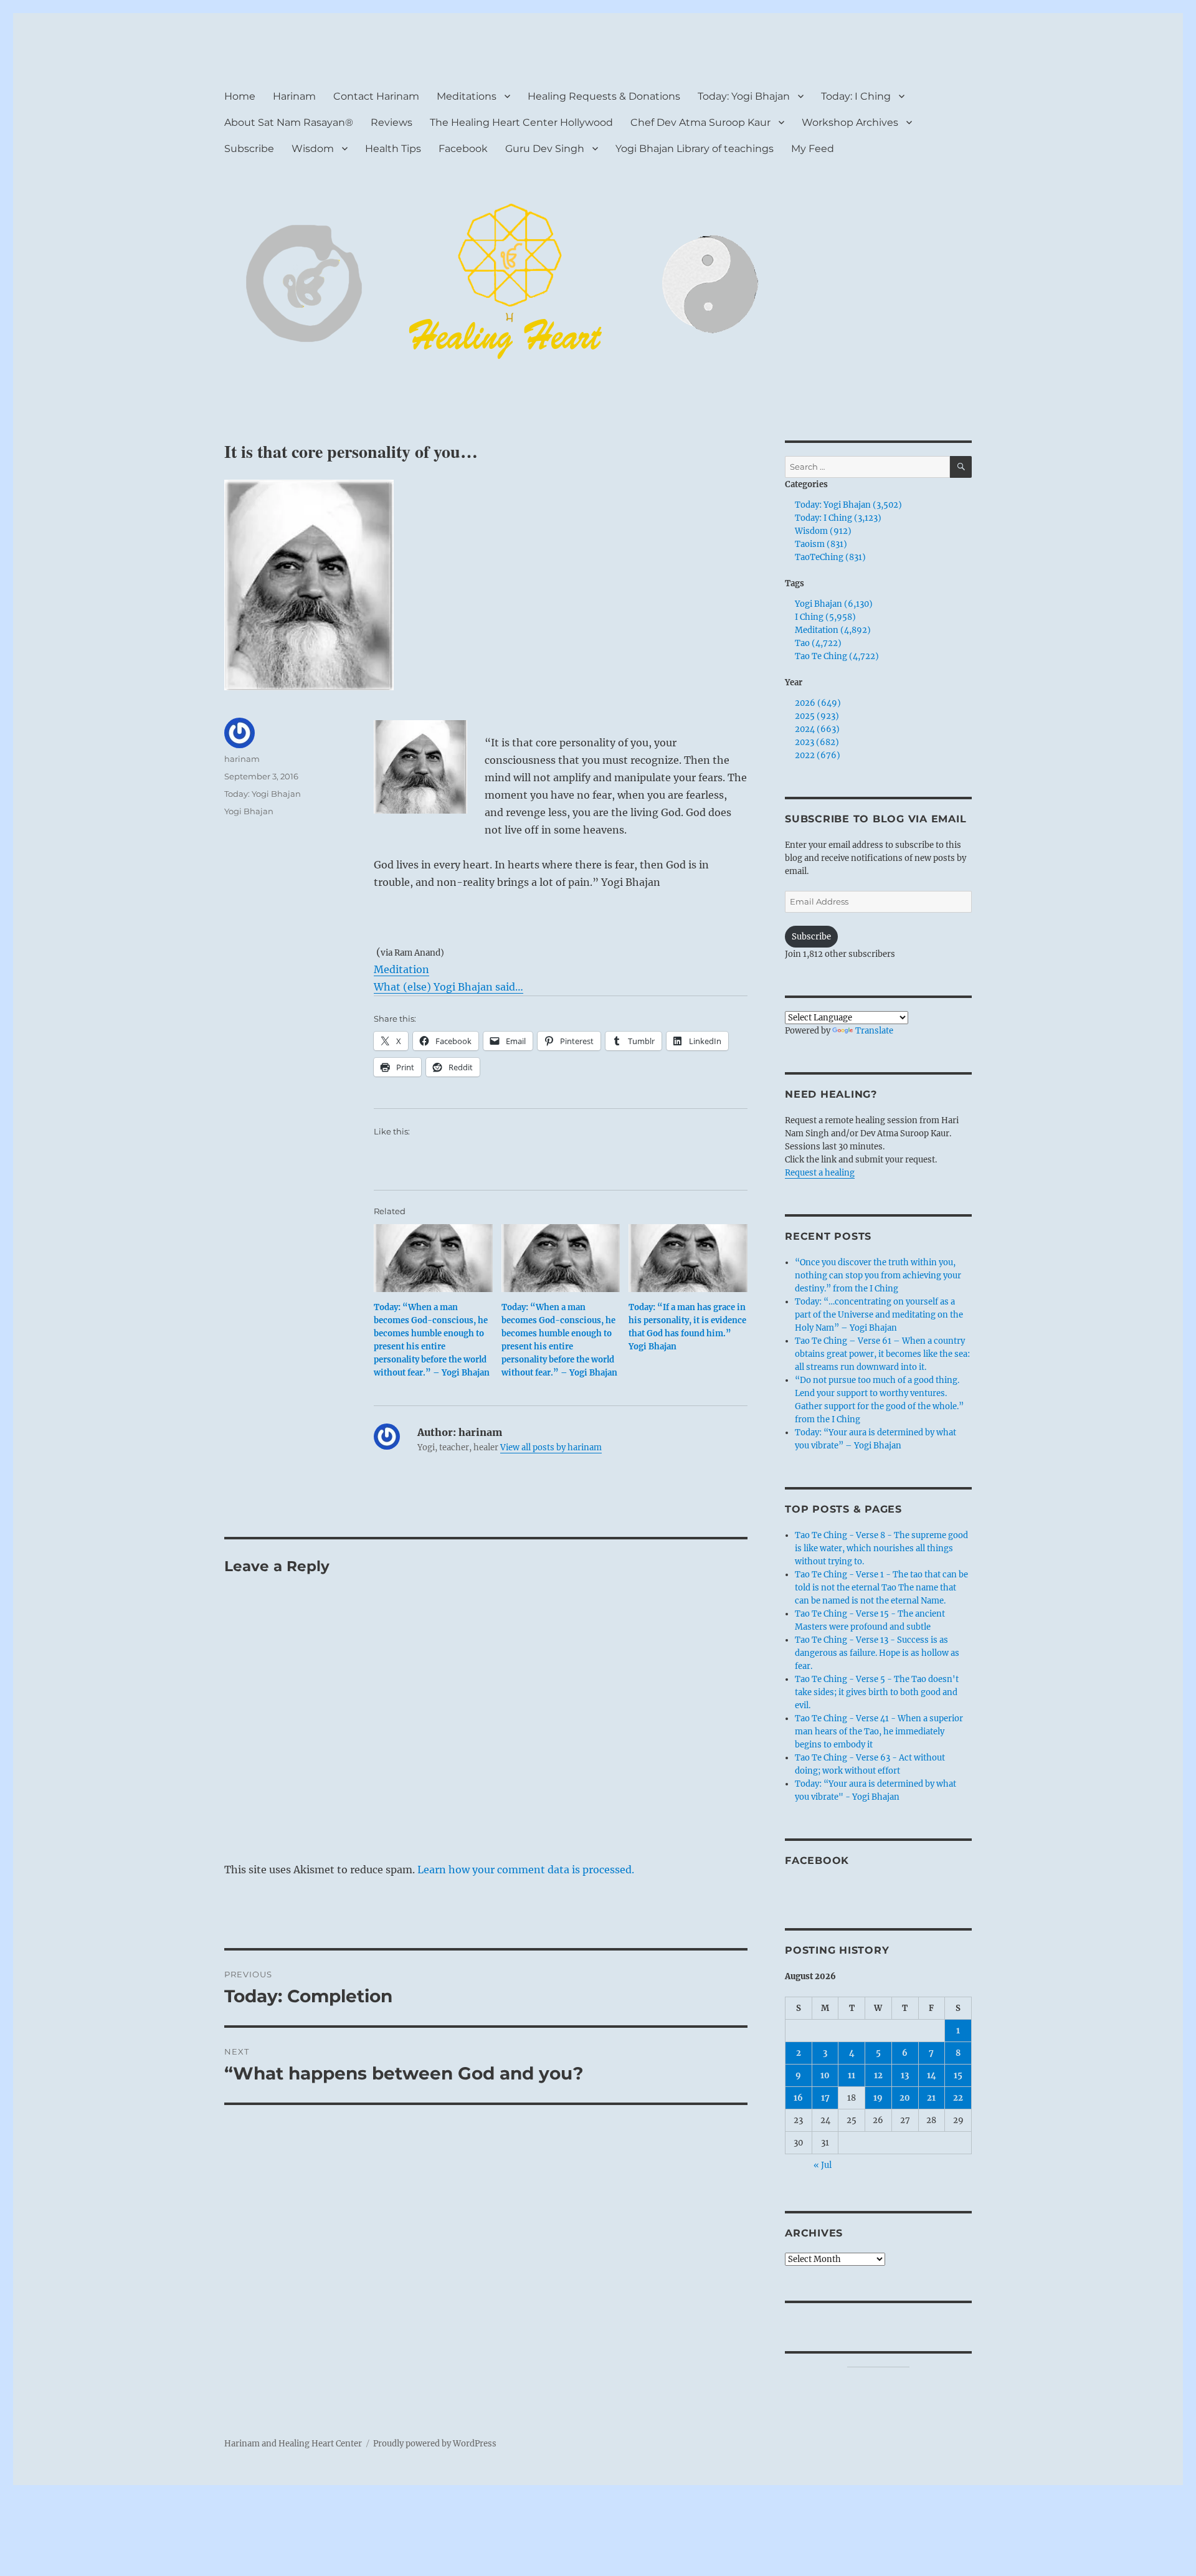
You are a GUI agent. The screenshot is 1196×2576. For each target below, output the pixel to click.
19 (878, 2098)
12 (878, 2075)
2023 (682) (817, 742)
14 (932, 2075)
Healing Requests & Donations (604, 96)
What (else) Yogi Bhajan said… (448, 987)
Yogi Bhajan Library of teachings (695, 149)
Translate (874, 1031)
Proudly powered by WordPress (435, 2444)
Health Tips (393, 149)
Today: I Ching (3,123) (838, 518)
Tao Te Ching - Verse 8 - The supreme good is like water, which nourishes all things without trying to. (881, 1548)
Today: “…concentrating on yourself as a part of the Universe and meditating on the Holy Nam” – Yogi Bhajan (879, 1315)
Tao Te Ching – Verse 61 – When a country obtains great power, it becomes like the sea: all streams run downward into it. (882, 1354)
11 (852, 2075)
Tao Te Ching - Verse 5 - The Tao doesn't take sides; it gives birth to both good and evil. (877, 1692)
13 (905, 2075)
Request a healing (820, 1173)
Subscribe (249, 149)
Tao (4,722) (818, 643)
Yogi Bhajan (249, 811)
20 (905, 2098)
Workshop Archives (850, 122)
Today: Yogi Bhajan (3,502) (848, 505)
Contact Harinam (376, 96)
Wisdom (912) (823, 531)
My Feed (813, 149)
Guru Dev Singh (545, 149)
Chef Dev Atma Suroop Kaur (700, 122)
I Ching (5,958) (825, 617)
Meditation (401, 969)
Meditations (467, 96)
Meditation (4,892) (833, 630)
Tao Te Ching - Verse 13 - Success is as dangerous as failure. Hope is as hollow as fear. (877, 1653)
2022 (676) (818, 755)
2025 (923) (817, 716)
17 (825, 2098)
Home (240, 96)
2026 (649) (818, 703)
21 (931, 2098)
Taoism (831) (821, 544)
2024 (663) (817, 729)
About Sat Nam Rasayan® (289, 122)
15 (958, 2075)
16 (798, 2098)
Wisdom (313, 149)
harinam (242, 759)
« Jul (823, 2165)
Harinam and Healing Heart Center (293, 2444)
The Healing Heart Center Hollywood (521, 122)
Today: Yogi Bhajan (744, 96)
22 (958, 2098)
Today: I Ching (856, 96)
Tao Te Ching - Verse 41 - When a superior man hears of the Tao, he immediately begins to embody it (879, 1732)
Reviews (392, 122)
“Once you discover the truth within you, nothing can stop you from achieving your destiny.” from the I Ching (878, 1276)
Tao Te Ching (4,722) (837, 656)
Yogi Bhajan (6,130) (834, 604)
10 (825, 2075)
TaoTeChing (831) (830, 557)
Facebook (463, 149)
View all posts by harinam (551, 1447)
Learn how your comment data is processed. (526, 1870)
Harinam (294, 96)
